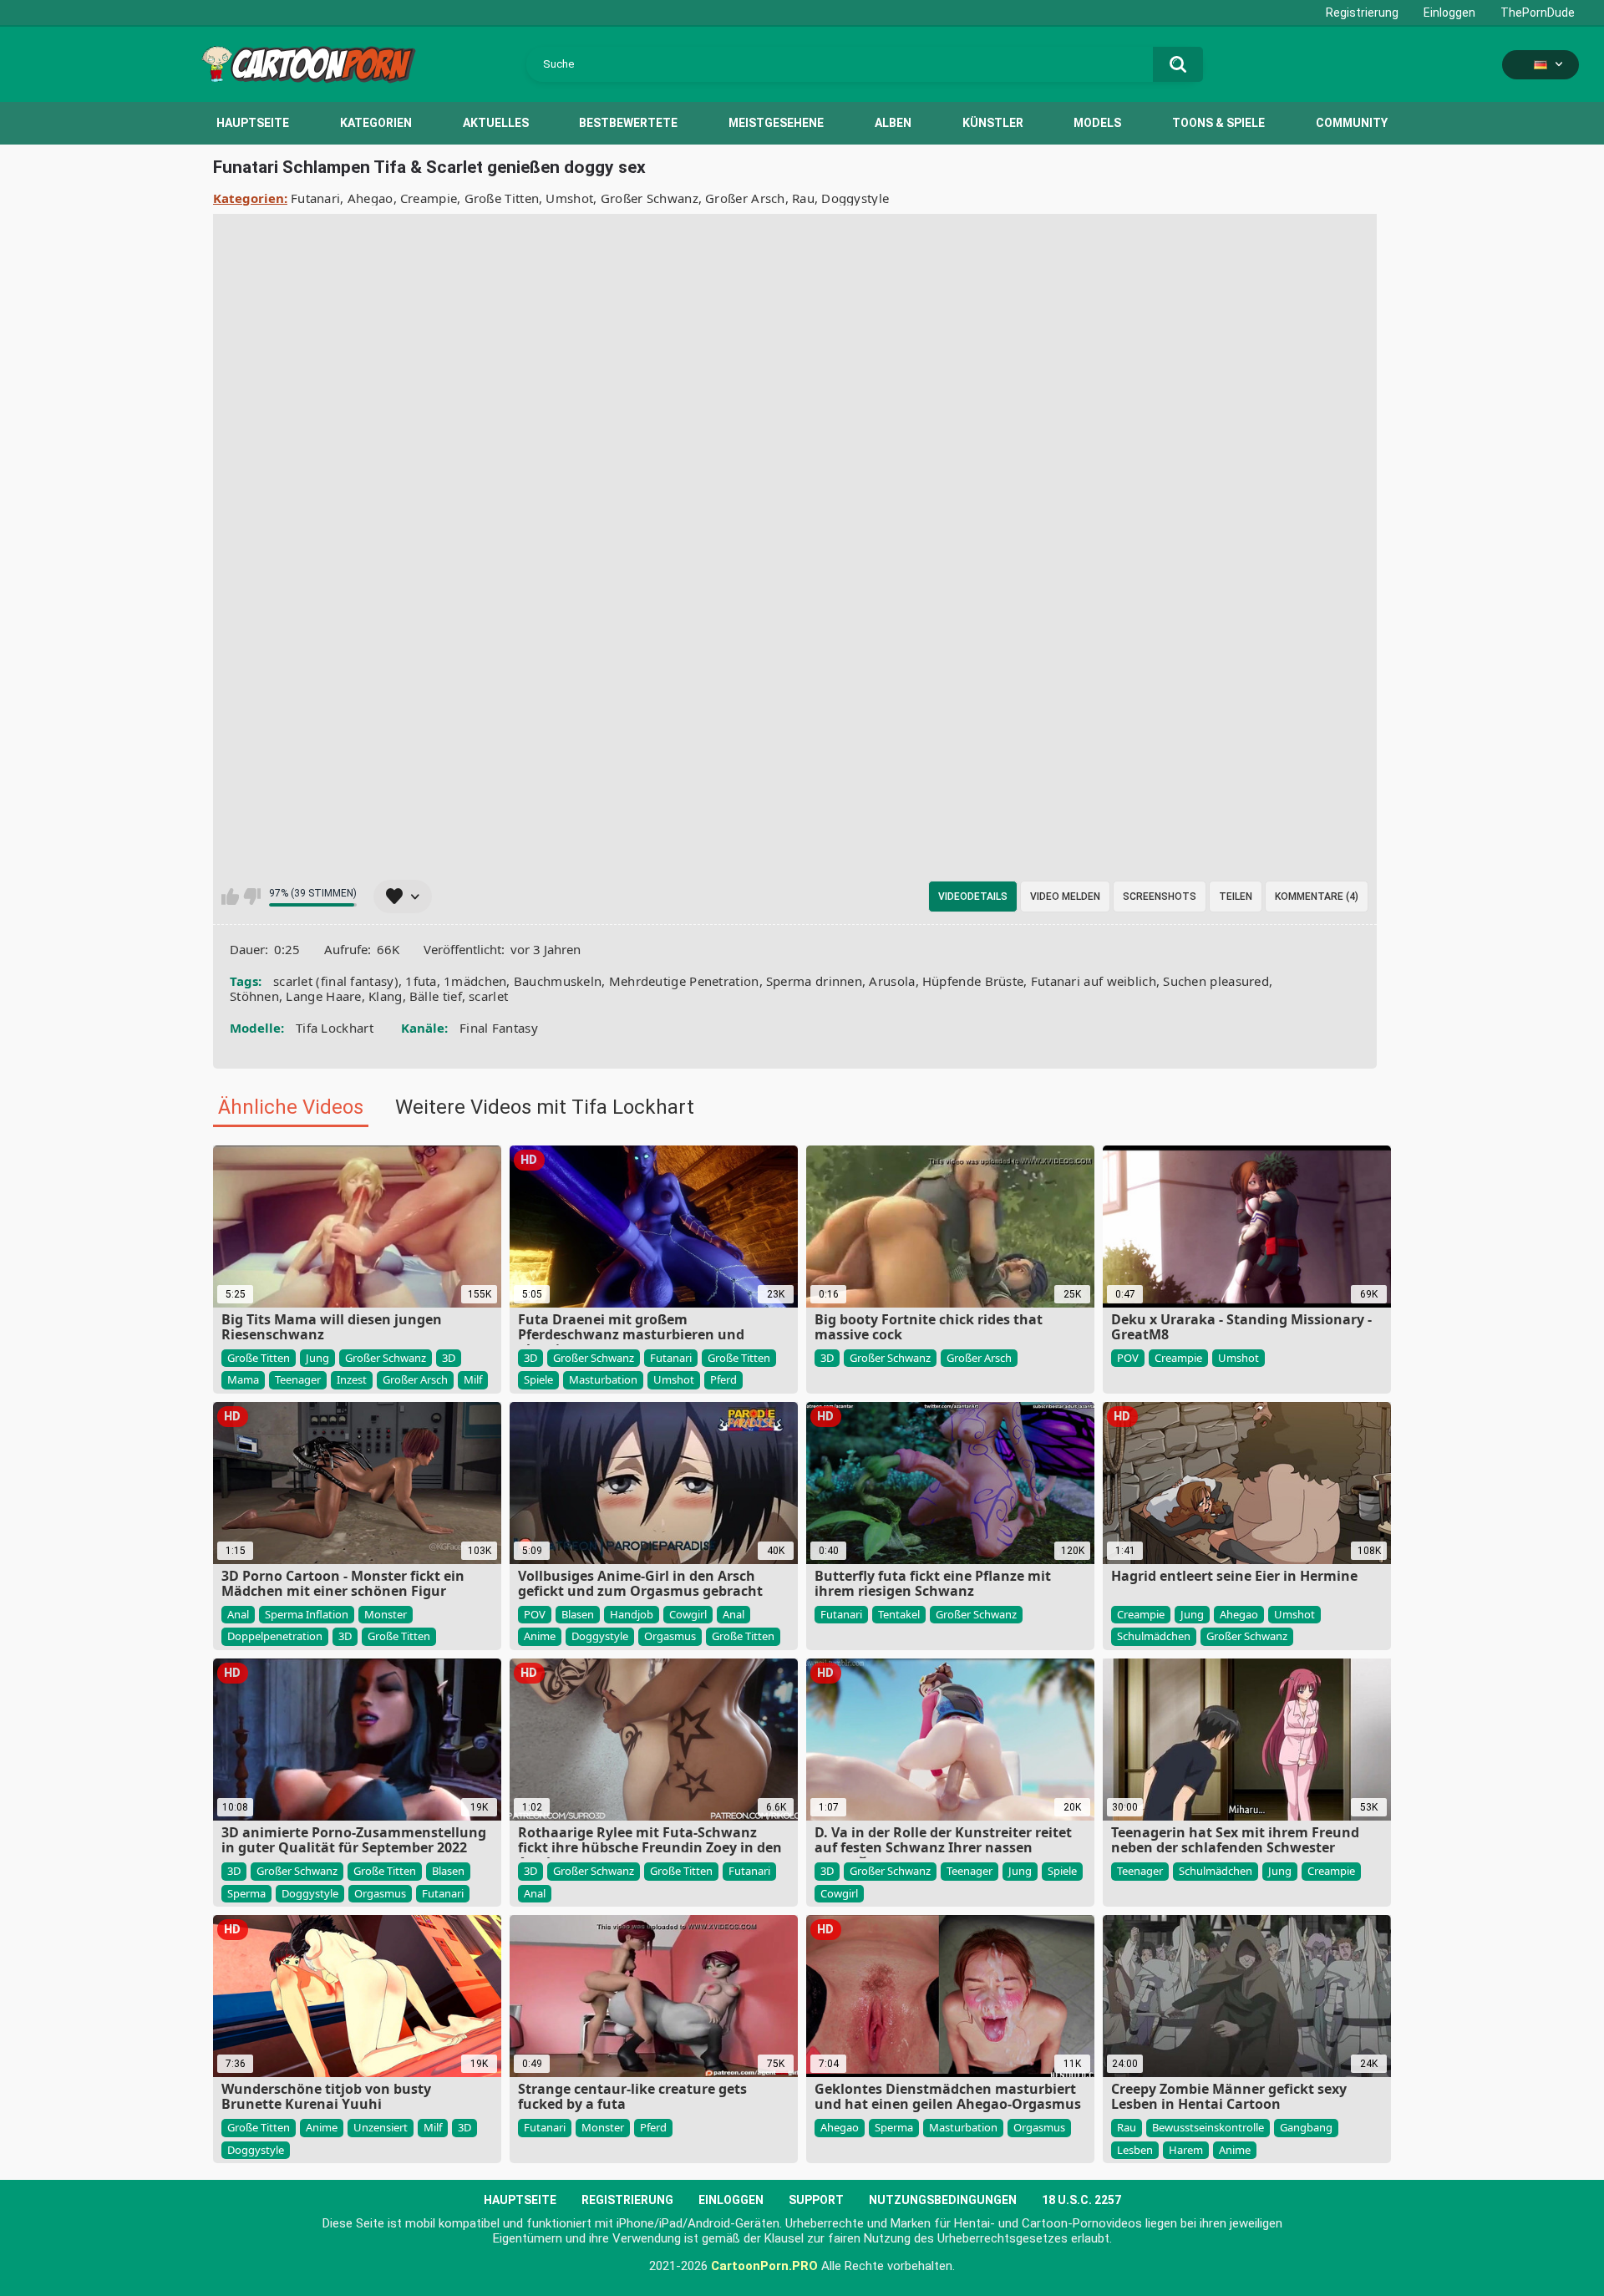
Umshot (569, 198)
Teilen (1236, 897)
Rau (803, 198)
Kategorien (376, 123)
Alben (893, 123)
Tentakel (899, 1614)
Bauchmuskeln (558, 981)
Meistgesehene (776, 123)
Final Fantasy (499, 1028)
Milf (473, 1379)
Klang (386, 996)
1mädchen (475, 981)
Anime (540, 1636)
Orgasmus (670, 1636)
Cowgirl (688, 1614)
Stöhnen (254, 996)
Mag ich (230, 897)
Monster (386, 1614)
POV (1128, 1358)
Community (1352, 123)
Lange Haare (323, 996)
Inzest (352, 1379)
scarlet (488, 996)
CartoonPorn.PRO (764, 2266)
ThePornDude (1538, 13)
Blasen (578, 1614)
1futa (421, 981)
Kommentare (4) (1317, 897)
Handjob (632, 1614)
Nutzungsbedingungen (943, 2200)
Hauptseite (253, 123)
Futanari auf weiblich (1094, 981)
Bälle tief (436, 996)
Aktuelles (496, 123)
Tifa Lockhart (335, 1028)
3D (449, 1358)
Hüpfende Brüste (973, 981)
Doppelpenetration (275, 1636)
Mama (243, 1379)
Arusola (892, 981)
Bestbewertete (628, 123)
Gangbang (1306, 2127)
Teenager (298, 1379)
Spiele (538, 1379)
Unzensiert (381, 2127)
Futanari (315, 198)
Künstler (993, 123)
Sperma (246, 1893)
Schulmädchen (1154, 1636)
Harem (1186, 2150)
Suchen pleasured (1216, 981)
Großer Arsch (745, 198)
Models (1097, 123)
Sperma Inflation (307, 1614)
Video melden (1065, 897)
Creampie (429, 198)
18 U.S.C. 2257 (1081, 2200)
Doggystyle (855, 198)
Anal (238, 1614)
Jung (317, 1358)
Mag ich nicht (252, 897)
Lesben (1135, 2150)
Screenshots (1160, 897)
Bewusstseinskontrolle (1208, 2127)
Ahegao (371, 198)
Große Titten (502, 198)
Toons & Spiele (1218, 123)
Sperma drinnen (814, 981)
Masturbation (603, 1379)
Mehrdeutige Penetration (684, 981)
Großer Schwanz (650, 198)
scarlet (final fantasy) (336, 981)
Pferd (723, 1379)
